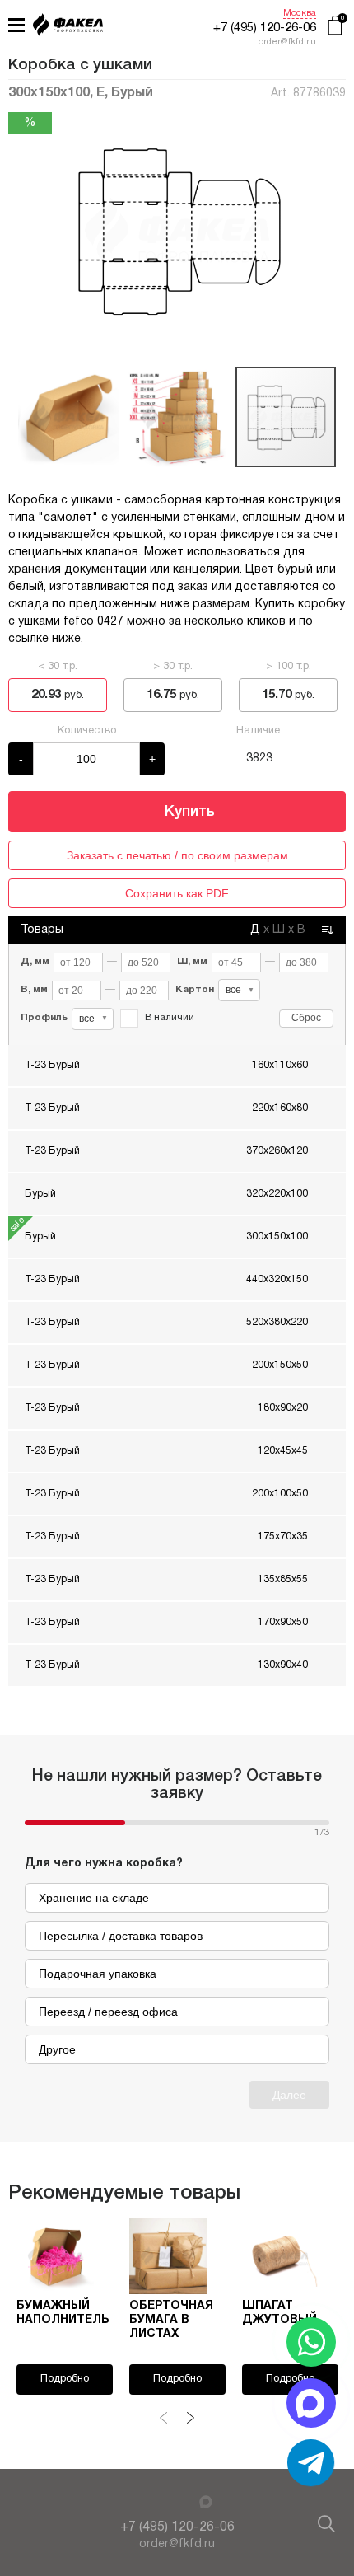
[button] (331, 230)
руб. (58, 695)
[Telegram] (185, 2501)
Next (190, 2418)
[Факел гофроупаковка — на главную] (68, 27)
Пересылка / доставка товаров (121, 1936)
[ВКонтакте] (166, 2503)
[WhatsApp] (311, 2342)
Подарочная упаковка (98, 1974)
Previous (164, 2418)
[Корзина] (335, 27)
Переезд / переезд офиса (108, 2012)
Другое (57, 2049)
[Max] (206, 2502)
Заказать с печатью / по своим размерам (177, 855)
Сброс (306, 1018)
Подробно (65, 2379)
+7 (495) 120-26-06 (265, 28)
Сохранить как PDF (177, 893)
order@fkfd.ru (177, 2544)
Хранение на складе (94, 1898)
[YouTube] (147, 2503)
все (240, 990)
